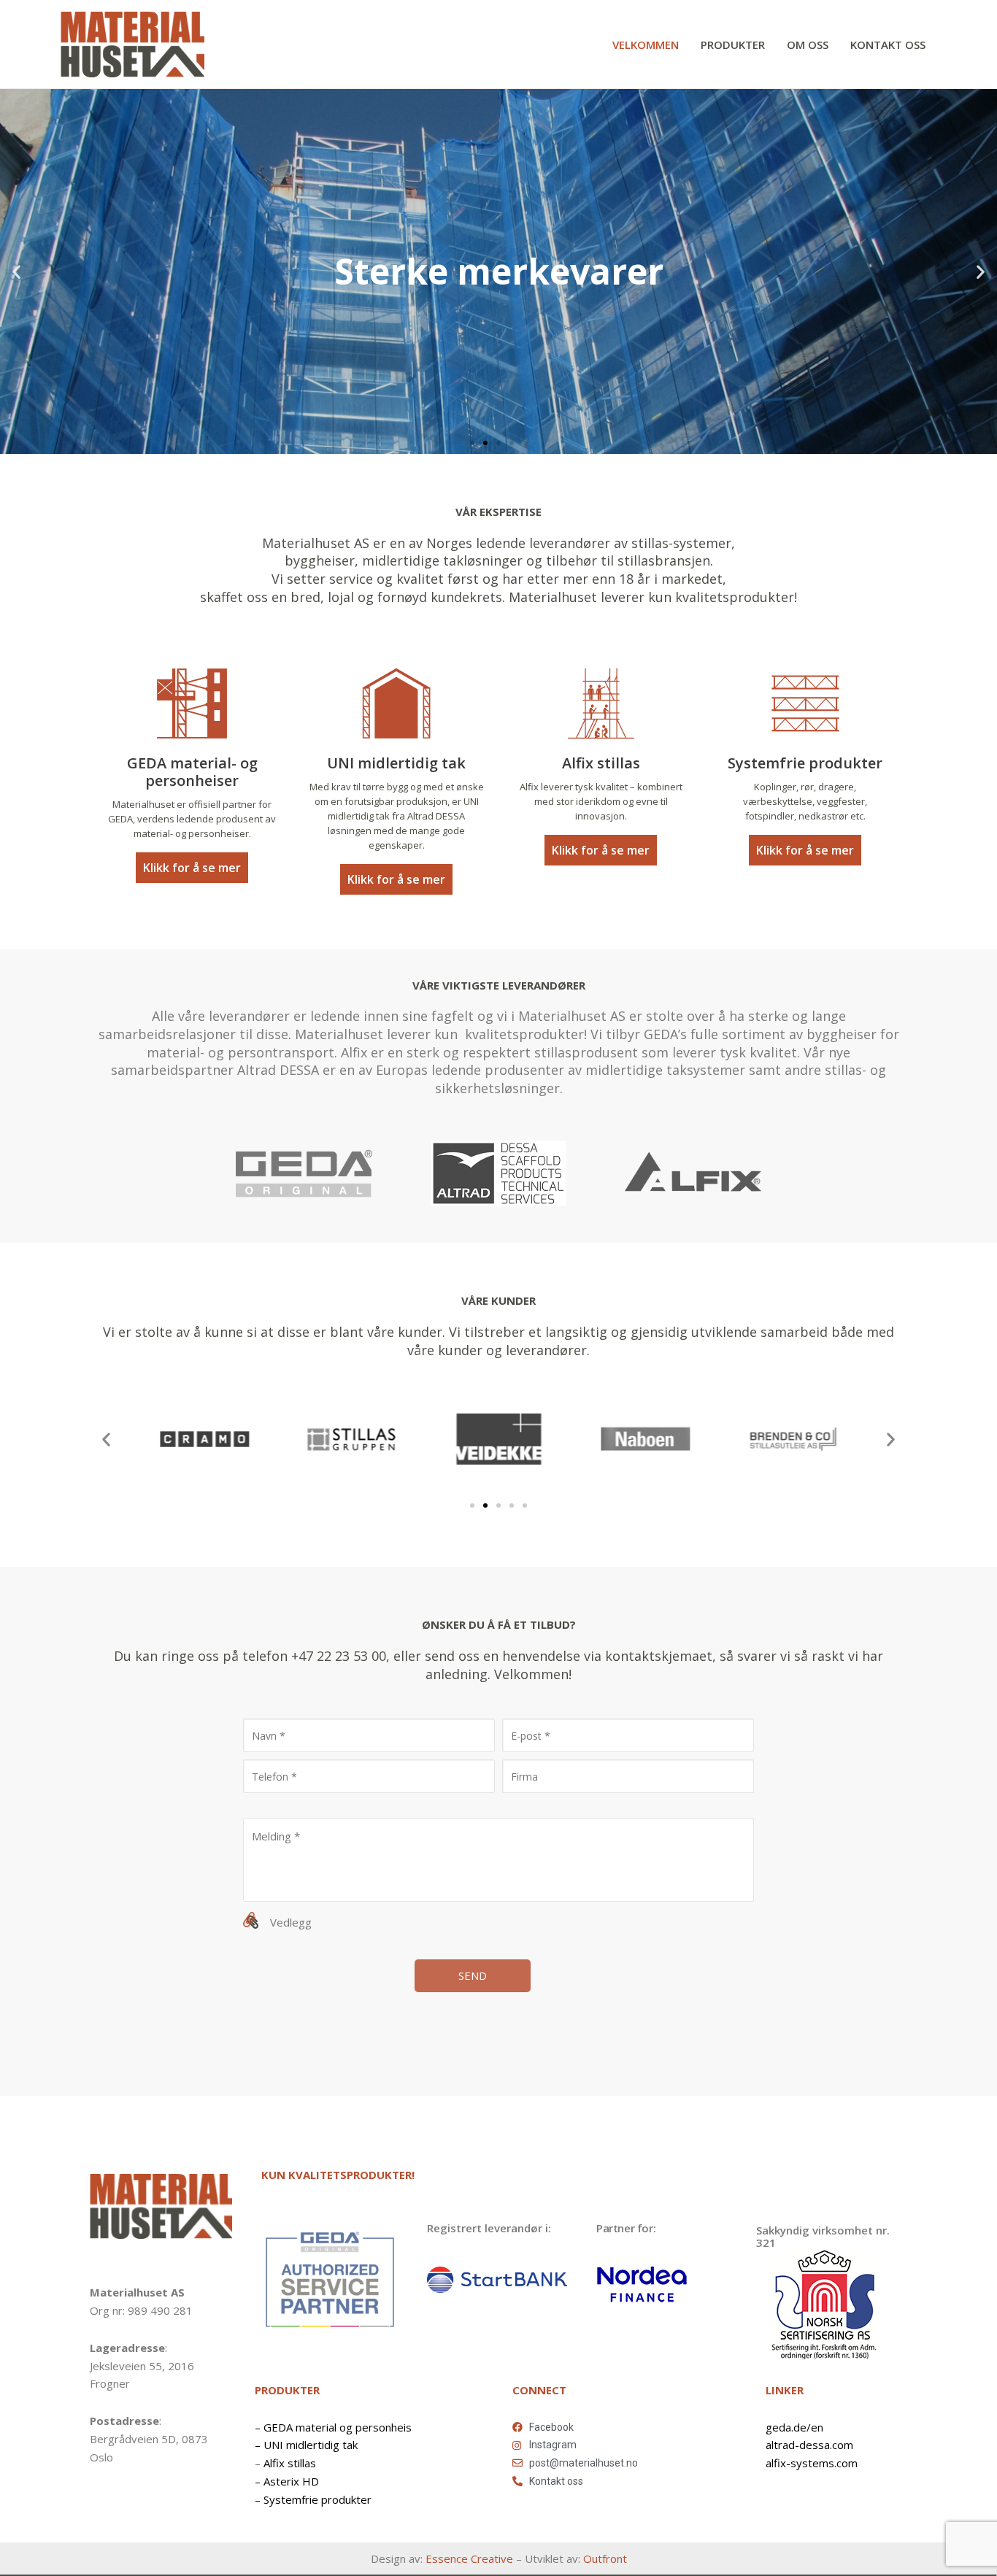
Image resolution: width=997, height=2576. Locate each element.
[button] (472, 443)
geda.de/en (794, 2427)
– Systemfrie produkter (313, 2499)
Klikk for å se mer (192, 868)
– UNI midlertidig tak (306, 2445)
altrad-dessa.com (809, 2445)
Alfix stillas (290, 2463)
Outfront (605, 2558)
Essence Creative (469, 2558)
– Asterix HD (287, 2481)
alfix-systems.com (812, 2463)
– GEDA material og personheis (333, 2427)
